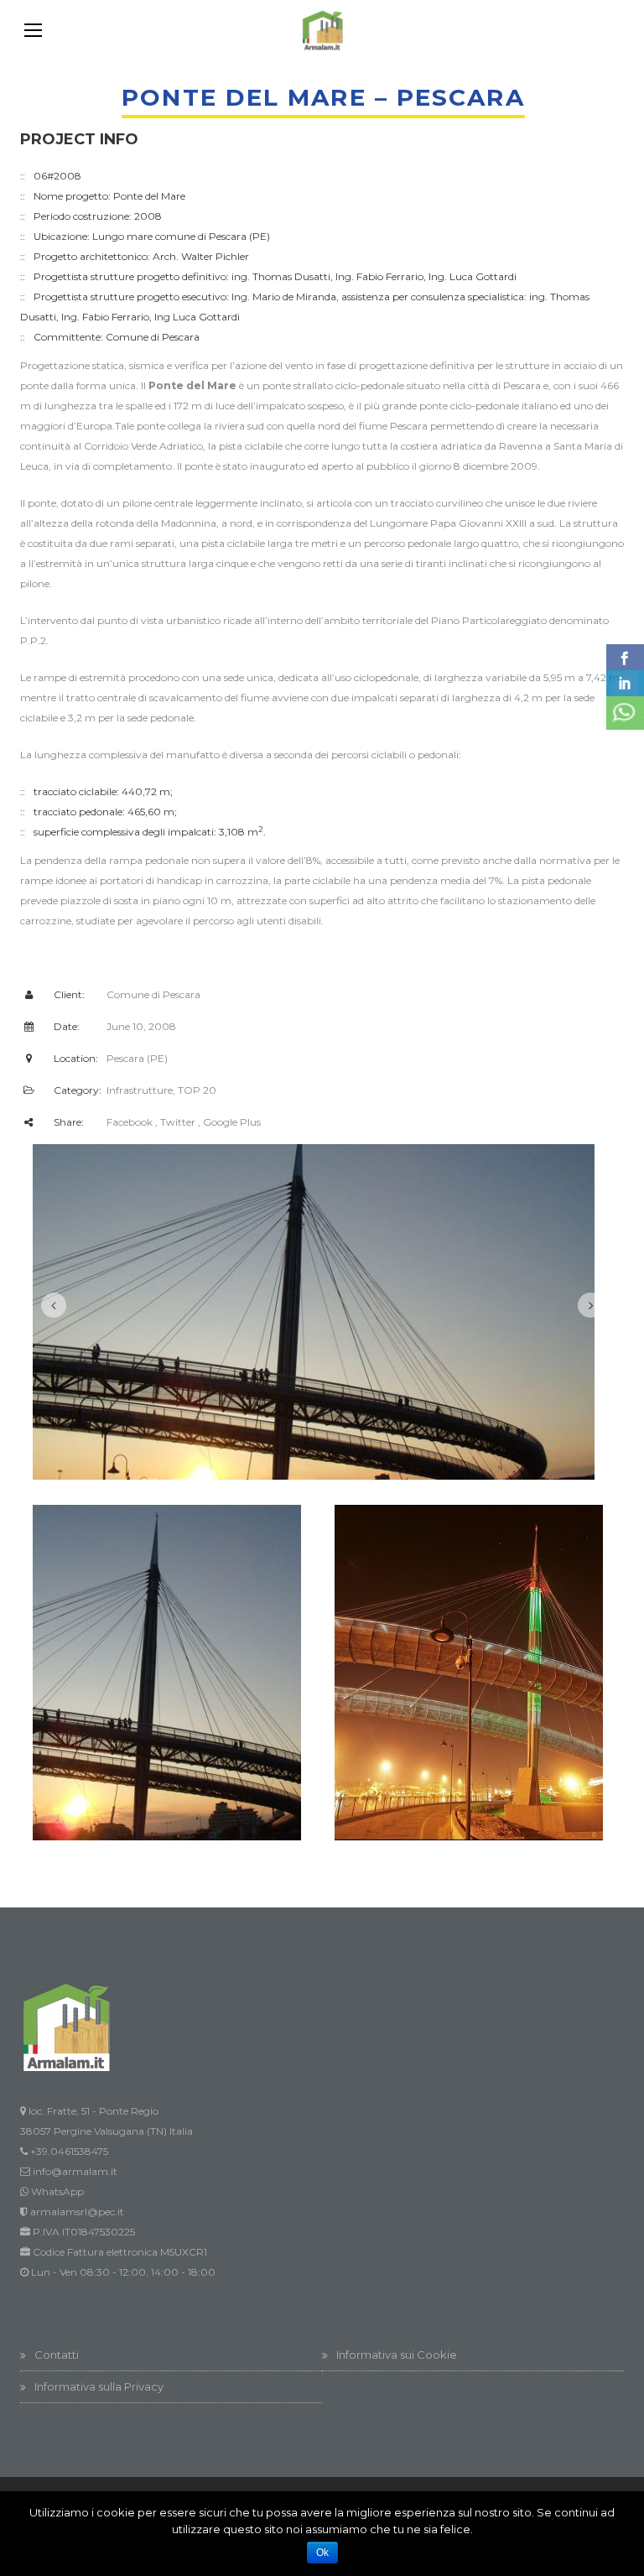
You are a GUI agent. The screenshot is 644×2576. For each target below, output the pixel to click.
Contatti (57, 2355)
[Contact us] (625, 713)
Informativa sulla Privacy (99, 2386)
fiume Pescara (393, 426)
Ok (322, 2553)
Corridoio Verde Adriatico (143, 446)
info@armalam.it (75, 2171)
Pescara (522, 385)
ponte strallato (298, 385)
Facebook (130, 1122)
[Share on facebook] (625, 657)
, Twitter (175, 1122)
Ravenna (521, 446)
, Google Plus (229, 1122)
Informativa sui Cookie (397, 2355)
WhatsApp (57, 2191)
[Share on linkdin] (625, 683)
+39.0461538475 (69, 2151)
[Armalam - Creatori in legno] (322, 30)
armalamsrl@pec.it (77, 2212)
